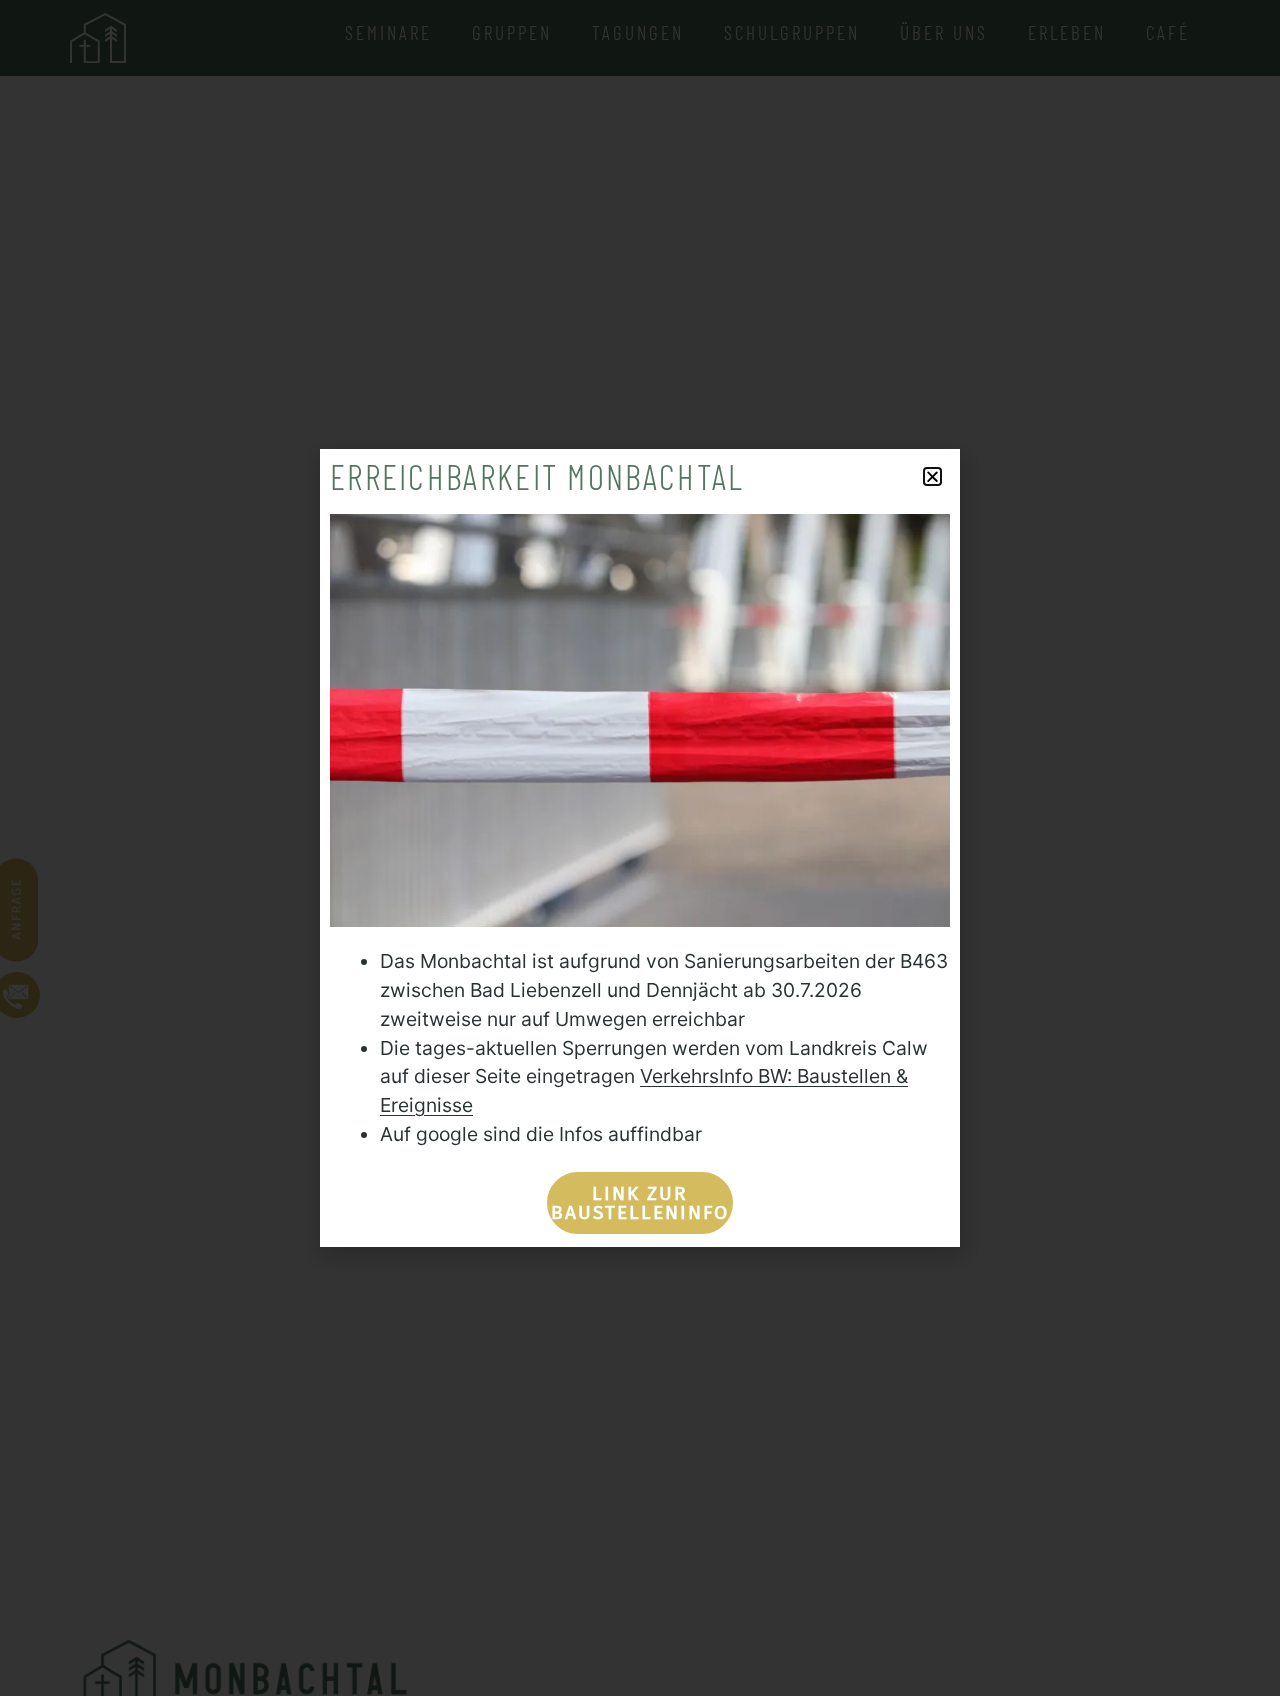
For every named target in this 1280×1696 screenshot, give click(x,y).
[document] (640, 848)
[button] (932, 476)
